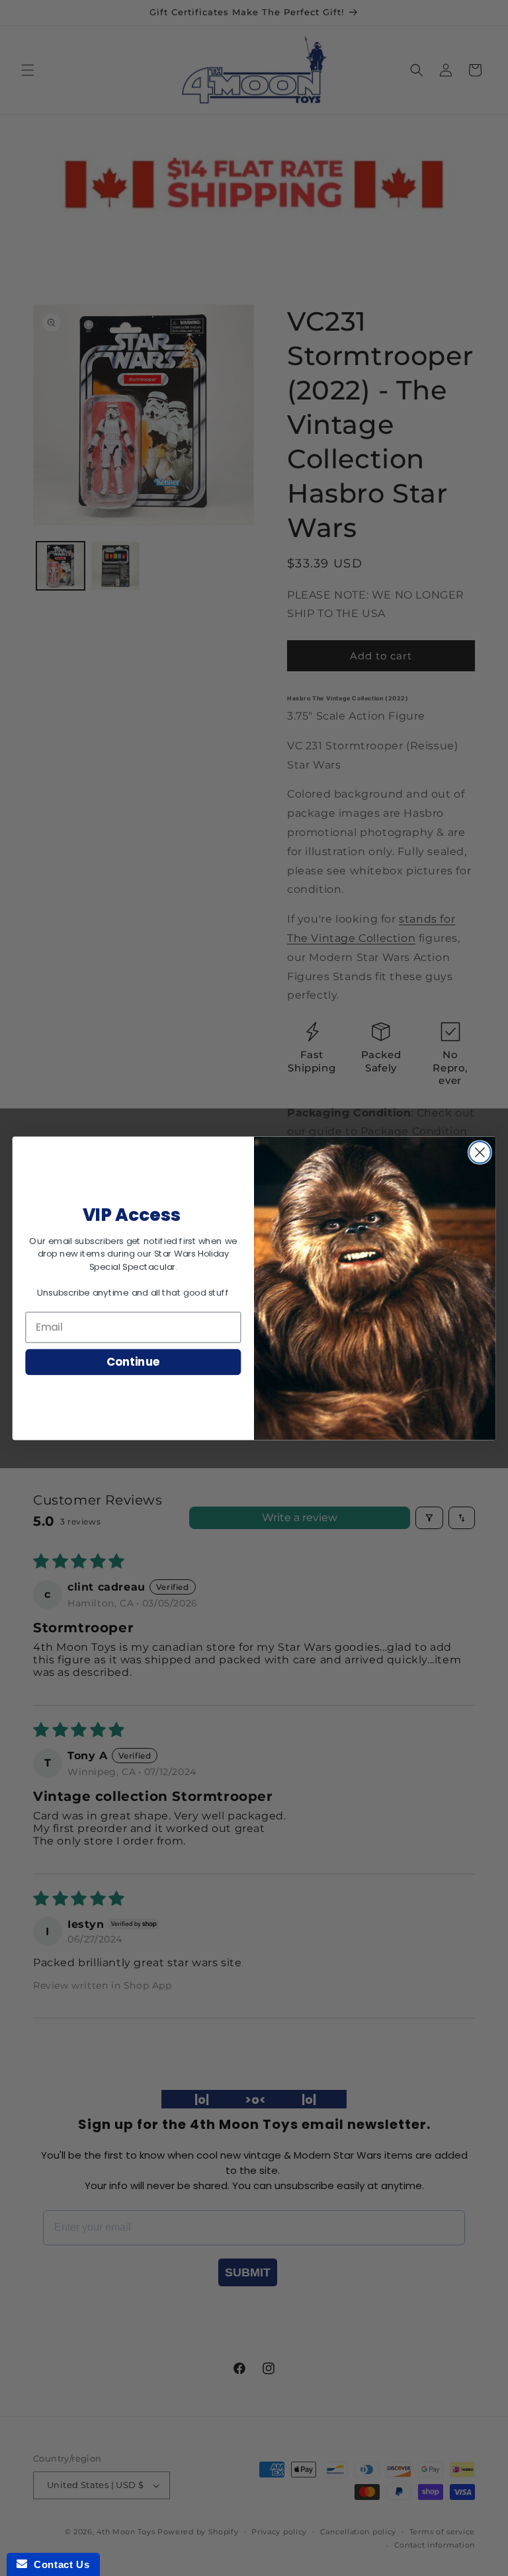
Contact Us (58, 2564)
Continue (133, 1361)
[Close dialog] (480, 1152)
